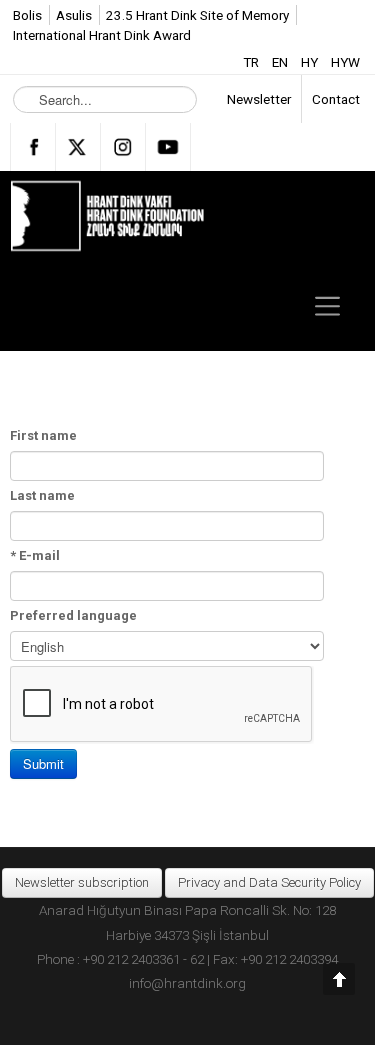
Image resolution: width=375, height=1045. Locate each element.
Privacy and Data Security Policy (269, 882)
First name (43, 435)
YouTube (168, 147)
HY (311, 62)
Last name (42, 495)
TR (252, 62)
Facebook (33, 147)
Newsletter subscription (82, 882)
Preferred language (73, 615)
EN (281, 62)
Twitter (78, 147)
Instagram (123, 147)
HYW (345, 62)
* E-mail (35, 555)
